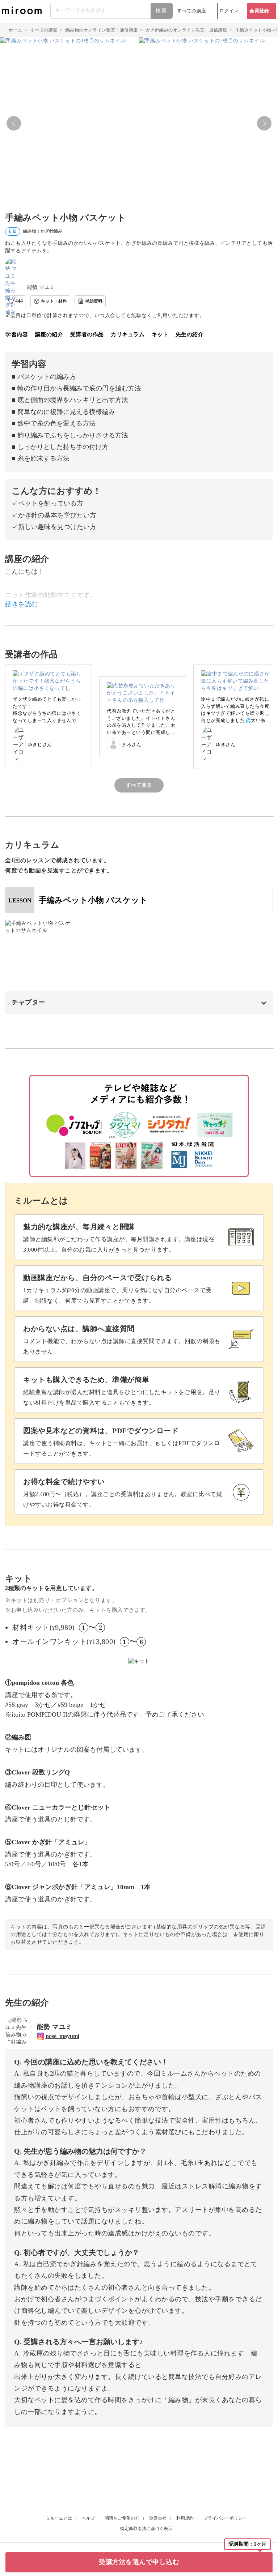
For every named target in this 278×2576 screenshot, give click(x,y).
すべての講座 (192, 11)
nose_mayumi (62, 2036)
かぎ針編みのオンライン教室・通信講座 (187, 30)
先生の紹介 (190, 334)
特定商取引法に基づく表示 (146, 2529)
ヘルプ (88, 2518)
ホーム (16, 30)
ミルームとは (59, 2518)
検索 (161, 11)
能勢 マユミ (41, 287)
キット (160, 334)
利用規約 (185, 2518)
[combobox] (112, 11)
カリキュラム (128, 334)
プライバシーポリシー (225, 2518)
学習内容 (17, 334)
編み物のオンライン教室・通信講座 (102, 30)
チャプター (28, 1002)
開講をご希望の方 (122, 2518)
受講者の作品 (87, 334)
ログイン (229, 11)
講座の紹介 (49, 334)
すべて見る (139, 785)
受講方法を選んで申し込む (139, 2562)
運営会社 (158, 2518)
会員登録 (259, 11)
